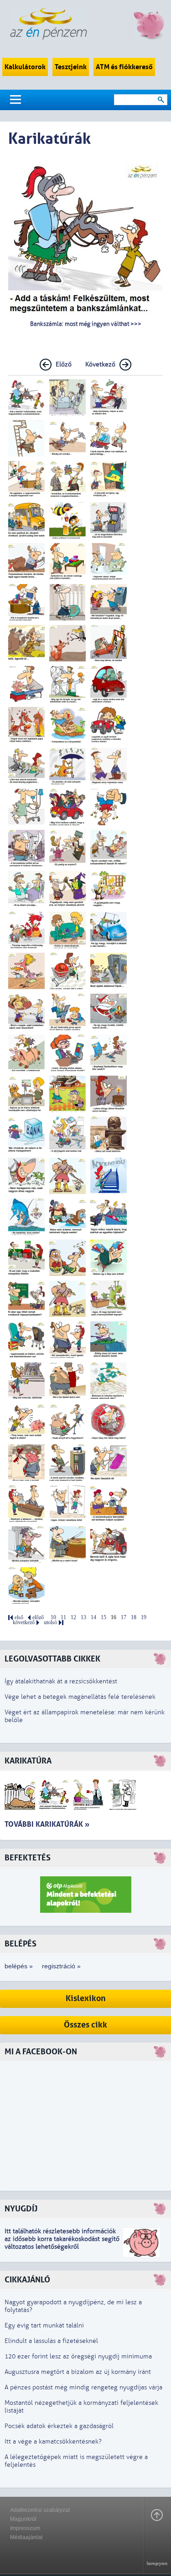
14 (93, 1618)
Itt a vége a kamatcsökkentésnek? (53, 2441)
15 (104, 1618)
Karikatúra (28, 1761)
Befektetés (28, 1858)
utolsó (50, 1623)
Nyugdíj (21, 2209)
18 (134, 1618)
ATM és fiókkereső (124, 67)
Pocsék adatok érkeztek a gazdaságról (59, 2426)
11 (63, 1618)
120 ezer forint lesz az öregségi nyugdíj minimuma (78, 2356)
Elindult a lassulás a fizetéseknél (51, 2341)
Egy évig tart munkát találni (44, 2325)
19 (144, 1618)
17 (124, 1618)
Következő (100, 364)
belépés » (19, 1966)
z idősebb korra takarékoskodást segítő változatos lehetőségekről (62, 2243)
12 (73, 1618)
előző (38, 1618)
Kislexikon (86, 1999)
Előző (64, 364)
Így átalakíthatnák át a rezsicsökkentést (61, 1681)
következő (24, 1623)
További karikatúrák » (47, 1824)
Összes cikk (85, 2025)
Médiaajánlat (26, 2537)
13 (83, 1618)
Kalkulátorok (25, 67)
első (19, 1618)
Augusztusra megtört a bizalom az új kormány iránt (78, 2372)
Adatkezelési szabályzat (40, 2510)
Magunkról (23, 2519)
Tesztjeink (71, 67)
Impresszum (25, 2528)
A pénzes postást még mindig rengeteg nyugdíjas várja (83, 2387)
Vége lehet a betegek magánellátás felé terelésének (80, 1697)
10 (53, 1618)
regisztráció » (61, 1966)
